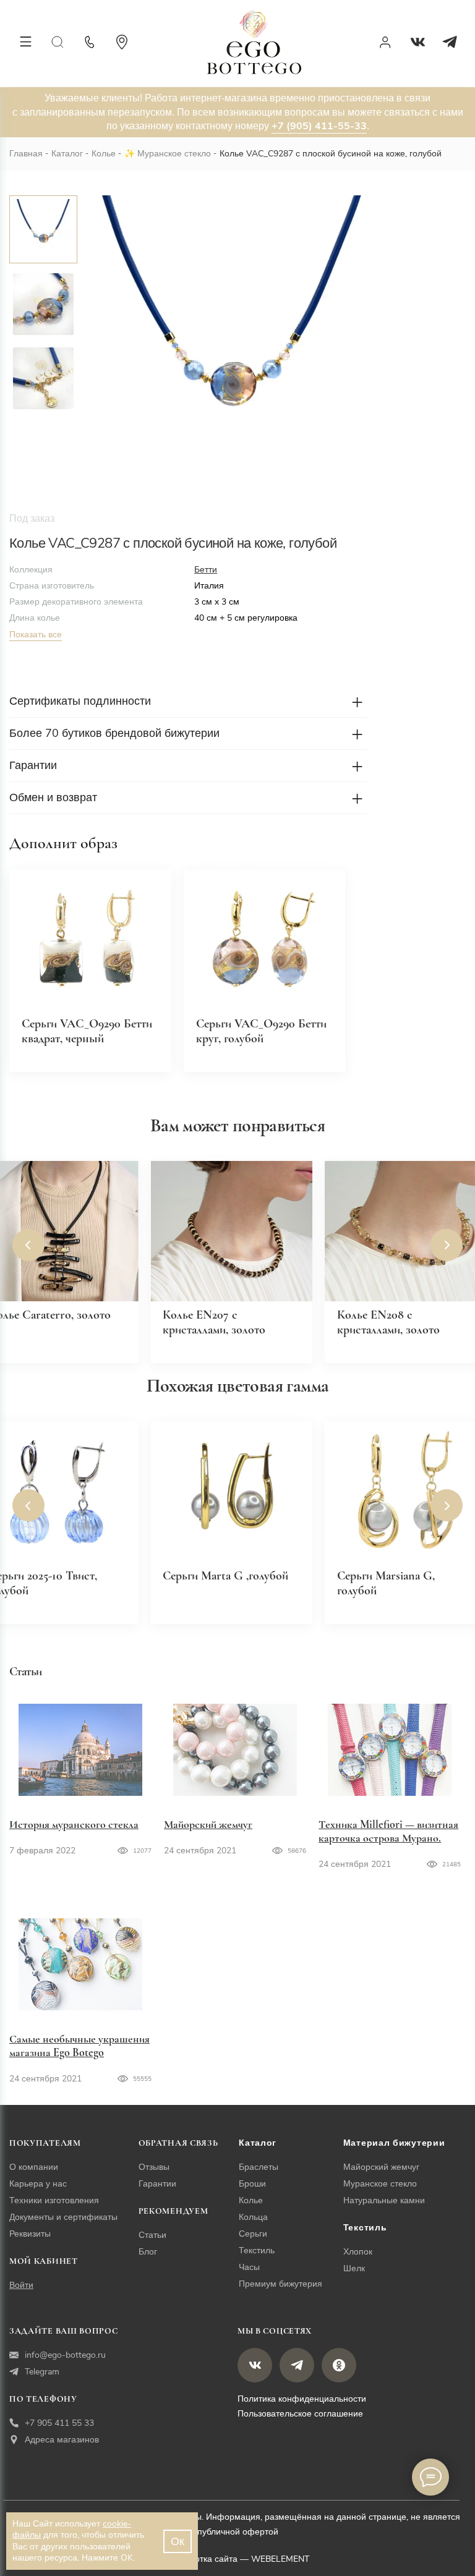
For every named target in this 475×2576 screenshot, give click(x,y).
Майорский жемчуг (208, 1824)
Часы (249, 2267)
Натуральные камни (384, 2200)
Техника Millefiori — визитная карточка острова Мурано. (388, 1831)
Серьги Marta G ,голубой (225, 1576)
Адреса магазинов (62, 2440)
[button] (28, 1245)
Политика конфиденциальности (302, 2399)
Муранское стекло (174, 154)
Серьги (253, 2234)
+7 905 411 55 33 (59, 2423)
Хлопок (358, 2252)
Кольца (253, 2217)
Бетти (206, 570)
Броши (252, 2184)
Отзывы (154, 2167)
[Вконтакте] (417, 42)
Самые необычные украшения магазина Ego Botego (79, 2046)
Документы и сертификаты (63, 2217)
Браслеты (259, 2167)
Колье (104, 154)
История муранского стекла (74, 1824)
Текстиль (257, 2251)
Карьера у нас (38, 2184)
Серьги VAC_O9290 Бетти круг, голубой (261, 1031)
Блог (148, 2252)
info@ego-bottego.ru (65, 2355)
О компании (34, 2167)
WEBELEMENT (280, 2559)
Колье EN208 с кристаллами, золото (388, 1322)
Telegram (42, 2372)
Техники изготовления (54, 2200)
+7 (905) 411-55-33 (319, 126)
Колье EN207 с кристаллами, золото (214, 1322)
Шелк (354, 2268)
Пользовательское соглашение (300, 2414)
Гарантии (157, 2184)
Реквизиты (30, 2234)
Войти (21, 2285)
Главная (26, 154)
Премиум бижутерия (280, 2284)
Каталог (67, 154)
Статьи (152, 2235)
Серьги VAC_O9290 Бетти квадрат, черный (87, 1031)
